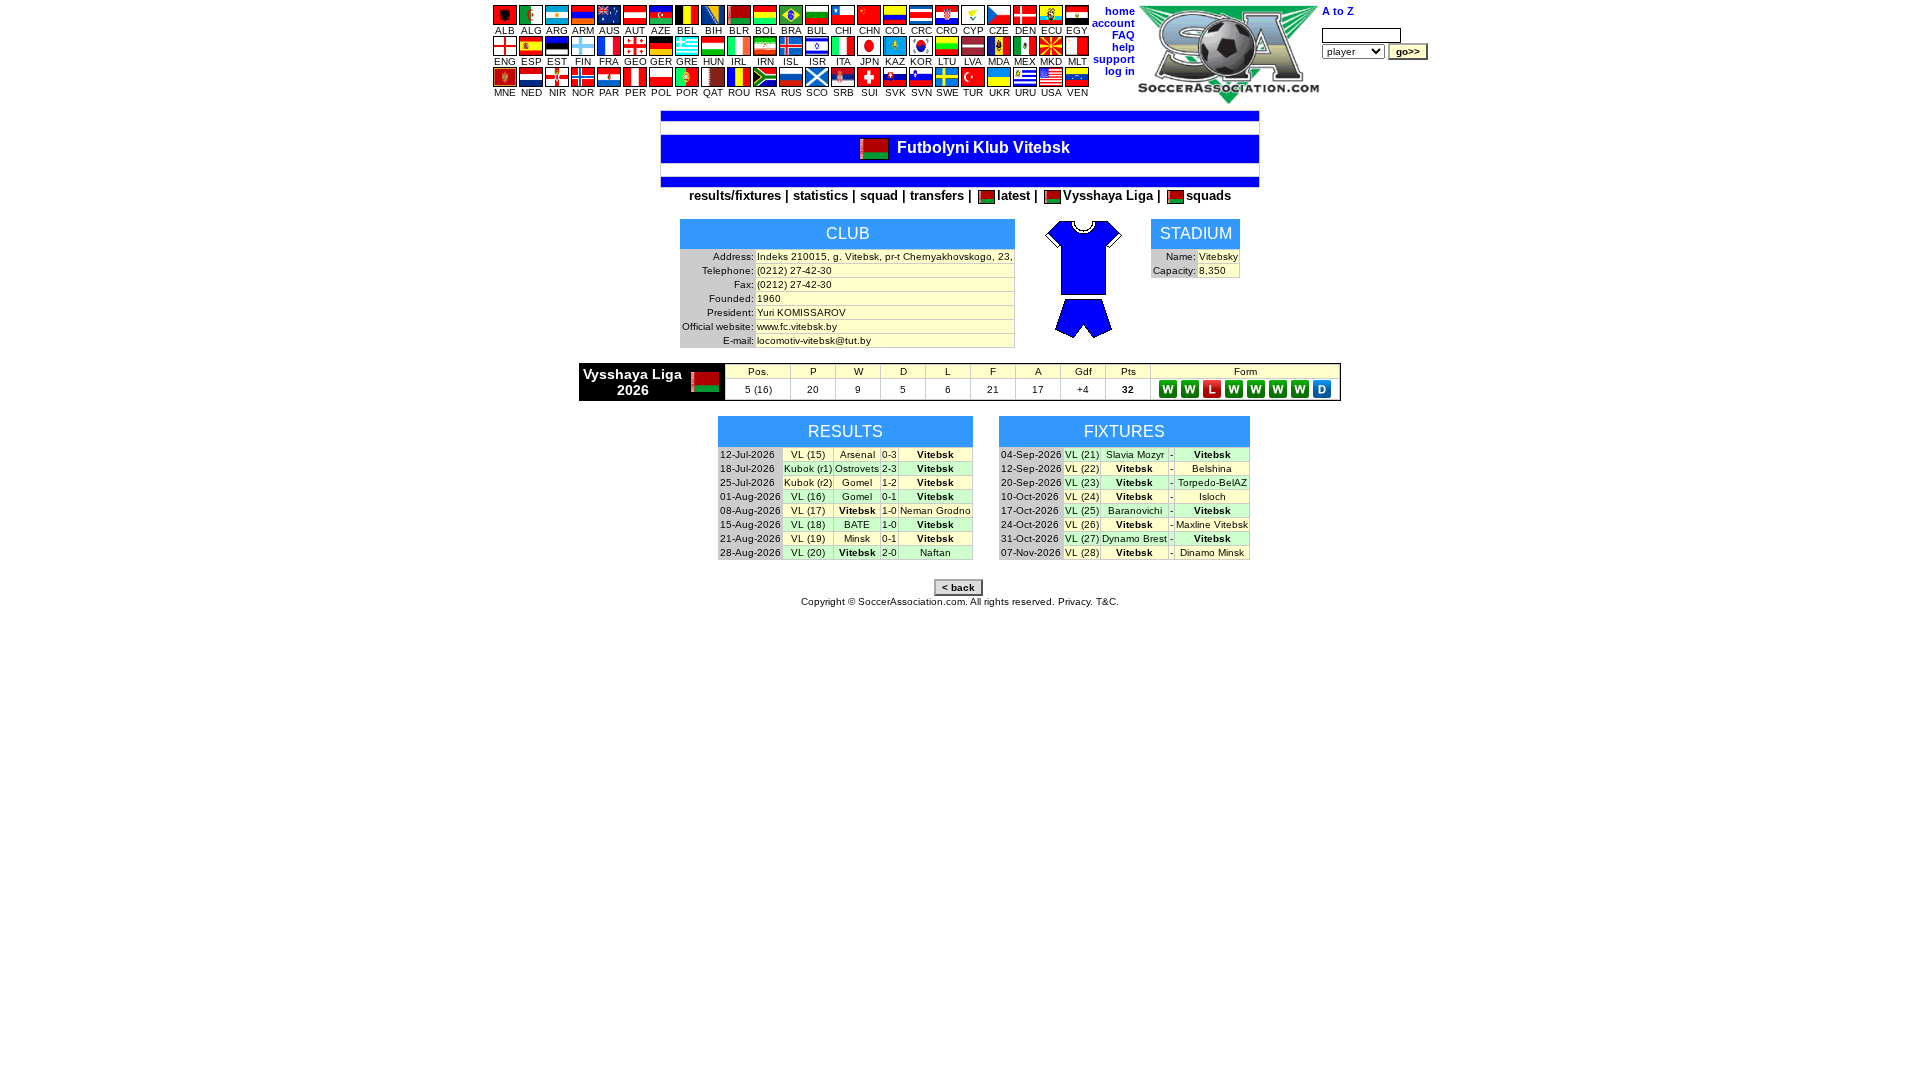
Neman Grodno (935, 510)
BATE (857, 524)
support (1114, 59)
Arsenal (857, 454)
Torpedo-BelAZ (1212, 482)
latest (1013, 195)
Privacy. (1075, 601)
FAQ (1123, 35)
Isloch (1212, 496)
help (1123, 47)
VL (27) (1082, 538)
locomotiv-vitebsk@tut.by (814, 340)
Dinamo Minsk (1212, 552)
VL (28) (1082, 552)
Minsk (857, 538)
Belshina (1212, 468)
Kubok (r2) (808, 482)
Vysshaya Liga (1108, 195)
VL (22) (1082, 468)
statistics (820, 195)
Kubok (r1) (808, 468)
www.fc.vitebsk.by (797, 326)
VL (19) (808, 538)
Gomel (857, 482)
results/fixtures (735, 195)
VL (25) (1082, 510)
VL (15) (808, 454)
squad (879, 195)
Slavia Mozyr (1135, 454)
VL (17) (808, 510)
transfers (937, 195)
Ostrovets (857, 468)
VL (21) (1082, 454)
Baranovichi (1135, 510)
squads (1208, 195)
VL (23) (1082, 482)
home (1120, 11)
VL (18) (808, 524)
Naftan (935, 552)
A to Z (1338, 11)
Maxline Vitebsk (1212, 524)
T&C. (1107, 601)
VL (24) (1082, 496)
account (1113, 23)
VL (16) (808, 496)
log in (1120, 71)
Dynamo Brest (1134, 538)
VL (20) (808, 552)
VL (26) (1082, 524)
